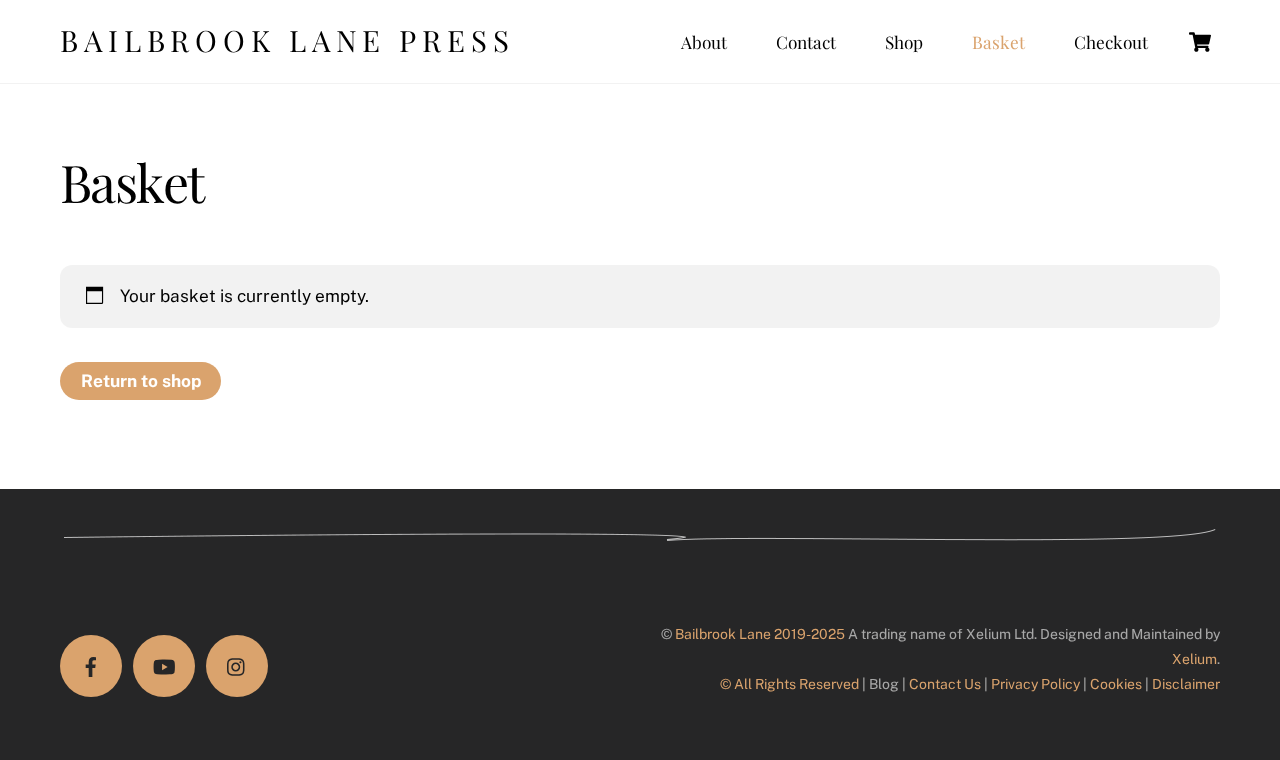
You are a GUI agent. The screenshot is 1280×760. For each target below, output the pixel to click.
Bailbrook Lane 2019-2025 (760, 634)
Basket (998, 41)
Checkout (1111, 41)
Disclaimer (1186, 684)
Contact (806, 41)
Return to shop (141, 381)
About (704, 41)
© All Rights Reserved (789, 684)
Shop (904, 41)
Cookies (1116, 684)
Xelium (1194, 659)
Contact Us (945, 684)
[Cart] (1200, 42)
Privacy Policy (1035, 684)
